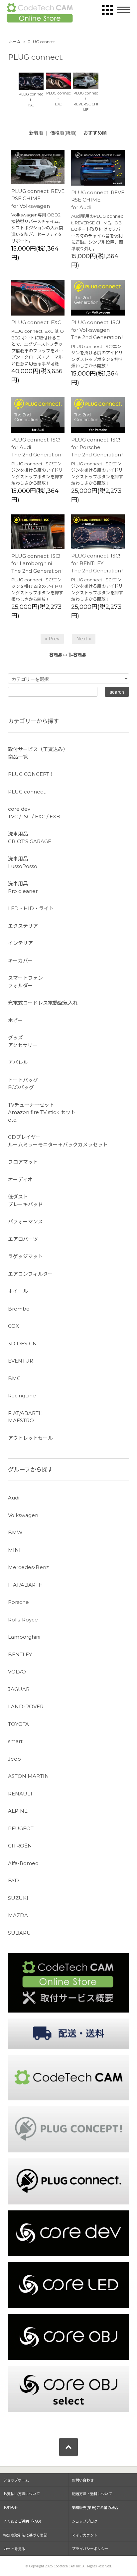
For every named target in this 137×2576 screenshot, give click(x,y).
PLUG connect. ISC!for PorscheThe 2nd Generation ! (97, 447)
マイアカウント (85, 2535)
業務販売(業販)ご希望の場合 (95, 2507)
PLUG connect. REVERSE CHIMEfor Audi (98, 200)
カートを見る (14, 2548)
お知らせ (11, 2507)
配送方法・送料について (92, 2493)
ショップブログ (85, 2521)
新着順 (36, 133)
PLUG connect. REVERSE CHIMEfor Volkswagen (38, 199)
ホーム (15, 42)
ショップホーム (16, 2480)
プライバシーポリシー (90, 2548)
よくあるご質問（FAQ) (22, 2521)
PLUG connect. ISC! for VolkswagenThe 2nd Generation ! (97, 330)
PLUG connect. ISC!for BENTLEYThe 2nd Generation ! (97, 563)
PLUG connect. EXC (36, 322)
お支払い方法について (22, 2493)
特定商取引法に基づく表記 (25, 2535)
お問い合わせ (83, 2480)
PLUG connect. (42, 42)
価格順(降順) (63, 133)
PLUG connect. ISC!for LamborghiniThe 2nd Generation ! (37, 563)
